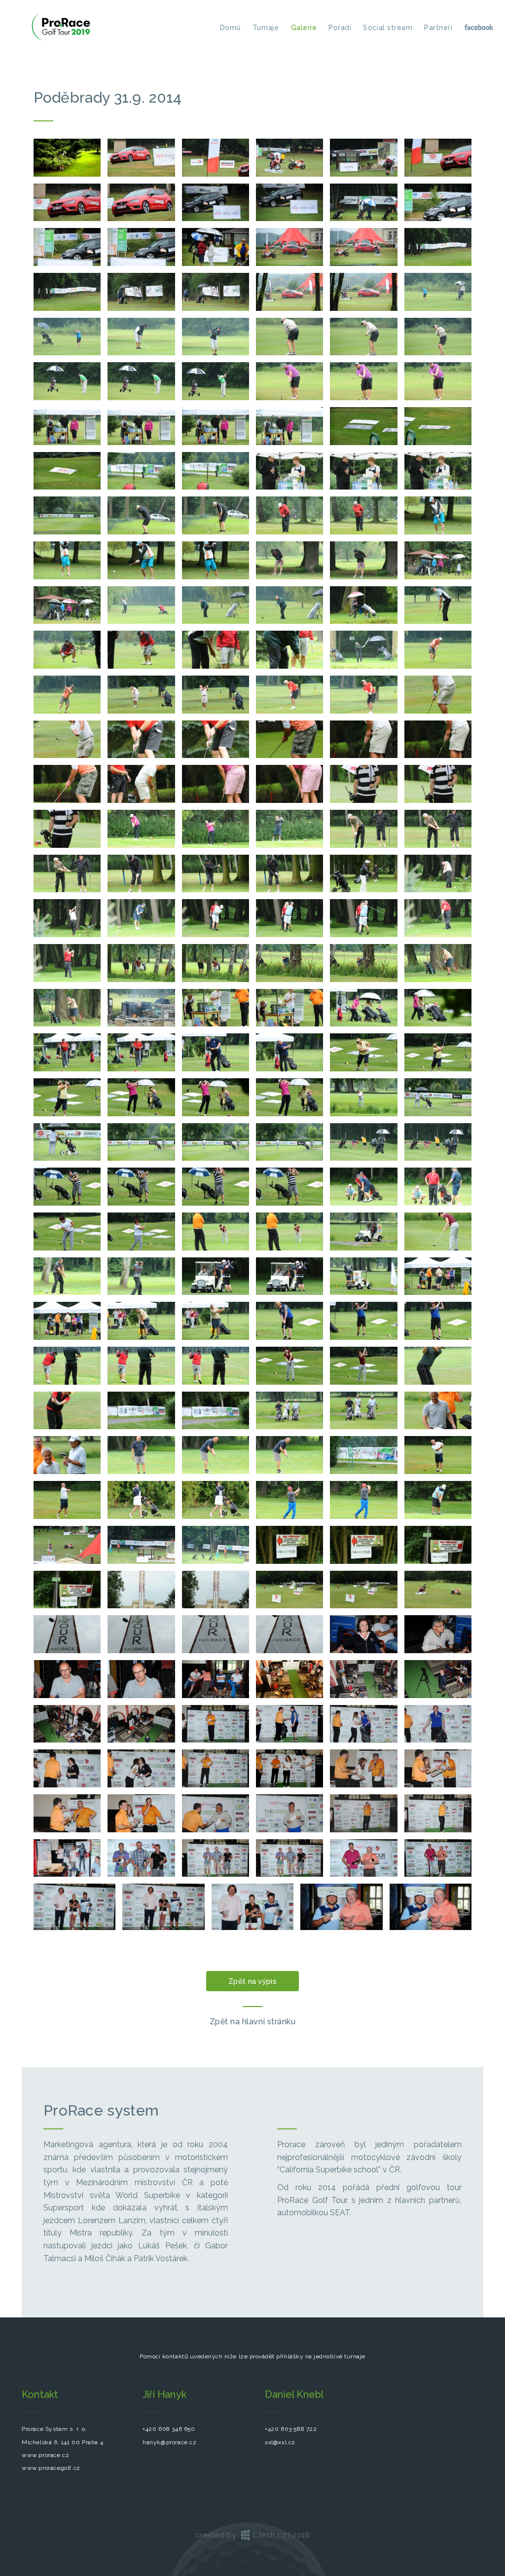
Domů (230, 28)
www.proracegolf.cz (51, 2468)
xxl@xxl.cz (280, 2442)
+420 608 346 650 (169, 2429)
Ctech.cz (269, 2535)
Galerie (304, 28)
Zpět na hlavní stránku (253, 2022)
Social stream (388, 28)
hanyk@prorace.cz (170, 2442)
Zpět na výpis (252, 1981)
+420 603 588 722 (291, 2429)
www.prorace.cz (45, 2455)
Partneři (438, 28)
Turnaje (266, 28)
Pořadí (340, 28)
